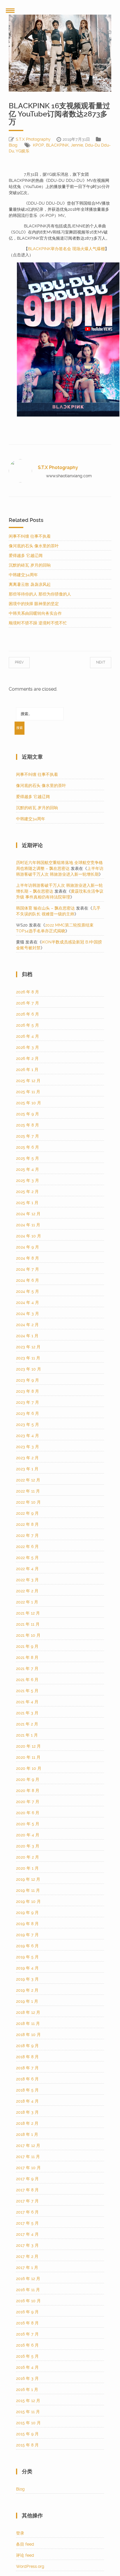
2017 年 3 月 (27, 2245)
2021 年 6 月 (27, 1680)
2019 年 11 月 (28, 1890)
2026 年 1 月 (27, 1070)
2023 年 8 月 (28, 1391)
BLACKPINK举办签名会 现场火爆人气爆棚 (66, 249)
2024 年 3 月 (28, 1314)
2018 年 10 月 (28, 2035)
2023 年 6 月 (28, 1413)
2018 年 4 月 (27, 2101)
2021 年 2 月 (27, 1724)
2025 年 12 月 (28, 1081)
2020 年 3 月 (28, 1846)
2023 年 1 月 (27, 1469)
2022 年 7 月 (27, 1535)
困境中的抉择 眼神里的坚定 (34, 604)
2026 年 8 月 (28, 992)
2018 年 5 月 (27, 2090)
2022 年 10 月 (28, 1502)
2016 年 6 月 (27, 2345)
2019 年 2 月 (27, 1990)
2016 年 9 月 (27, 2312)
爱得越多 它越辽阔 (26, 555)
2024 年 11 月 (28, 1225)
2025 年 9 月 (28, 1114)
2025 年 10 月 (29, 1103)
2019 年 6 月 (27, 1946)
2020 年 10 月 (29, 1768)
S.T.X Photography (33, 139)
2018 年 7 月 (27, 2068)
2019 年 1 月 (27, 2001)
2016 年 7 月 (27, 2334)
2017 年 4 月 (27, 2234)
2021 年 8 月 (27, 1657)
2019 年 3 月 (27, 1979)
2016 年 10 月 (28, 2301)
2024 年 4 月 (28, 1302)
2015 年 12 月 (28, 2401)
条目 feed (25, 2544)
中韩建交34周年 (23, 575)
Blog (13, 145)
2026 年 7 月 (28, 1003)
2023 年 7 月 (28, 1402)
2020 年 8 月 (28, 1791)
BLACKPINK (57, 145)
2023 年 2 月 (27, 1458)
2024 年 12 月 (28, 1214)
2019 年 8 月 (27, 1924)
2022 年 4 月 (27, 1569)
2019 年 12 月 (28, 1879)
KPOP (38, 145)
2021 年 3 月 (27, 1713)
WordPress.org (30, 2566)
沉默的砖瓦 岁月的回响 (30, 565)
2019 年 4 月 (27, 1968)
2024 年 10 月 (29, 1236)
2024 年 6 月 (28, 1280)
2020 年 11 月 (28, 1757)
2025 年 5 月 (28, 1158)
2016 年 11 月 (28, 2290)
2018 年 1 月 (27, 2134)
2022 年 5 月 (27, 1558)
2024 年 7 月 (28, 1269)
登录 (20, 2533)
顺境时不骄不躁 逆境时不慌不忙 (38, 623)
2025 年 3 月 (28, 1180)
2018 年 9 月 (27, 2046)
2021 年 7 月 (27, 1668)
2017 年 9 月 (27, 2179)
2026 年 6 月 (28, 1014)
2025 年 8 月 (28, 1125)
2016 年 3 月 (27, 2378)
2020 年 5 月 (28, 1824)
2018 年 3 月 (27, 2112)
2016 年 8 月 (27, 2323)
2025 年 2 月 (27, 1192)
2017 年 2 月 (27, 2256)
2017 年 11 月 (28, 2157)
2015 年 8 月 (27, 2445)
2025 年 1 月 (27, 1203)
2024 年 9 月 (28, 1247)
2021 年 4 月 (27, 1702)
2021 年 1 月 (27, 1735)
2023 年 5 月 (28, 1424)
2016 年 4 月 (27, 2367)
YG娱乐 (23, 151)
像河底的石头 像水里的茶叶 (34, 546)
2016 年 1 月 (27, 2389)
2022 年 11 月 (28, 1491)
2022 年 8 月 (27, 1524)
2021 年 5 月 (27, 1691)
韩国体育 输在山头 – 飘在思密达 (45, 908)
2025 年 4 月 (28, 1169)
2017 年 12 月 (28, 2145)
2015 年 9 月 (27, 2434)
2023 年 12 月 (28, 1347)
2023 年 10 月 (29, 1369)
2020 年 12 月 (28, 1746)
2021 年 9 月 (27, 1646)
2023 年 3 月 (28, 1447)
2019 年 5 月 (27, 1957)
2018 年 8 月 (27, 2057)
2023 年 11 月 (28, 1358)
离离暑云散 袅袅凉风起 (30, 584)
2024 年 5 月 (28, 1291)
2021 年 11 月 (28, 1624)
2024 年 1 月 (27, 1336)
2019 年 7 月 (27, 1935)
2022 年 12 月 (28, 1480)
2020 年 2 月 (28, 1857)
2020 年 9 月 (28, 1779)
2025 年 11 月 (28, 1092)
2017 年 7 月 (27, 2201)
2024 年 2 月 (27, 1325)
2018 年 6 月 (27, 2079)
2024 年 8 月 (28, 1258)
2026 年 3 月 (28, 1047)
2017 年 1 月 (27, 2267)
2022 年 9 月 (27, 1513)
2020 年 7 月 (28, 1802)
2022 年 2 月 (27, 1591)
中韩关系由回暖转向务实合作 (35, 613)
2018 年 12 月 (28, 2012)
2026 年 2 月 (27, 1058)
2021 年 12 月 (28, 1613)
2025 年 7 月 (28, 1136)
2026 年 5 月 (28, 1025)
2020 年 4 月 (28, 1835)
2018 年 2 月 (27, 2123)
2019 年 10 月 (28, 1901)
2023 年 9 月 (28, 1380)
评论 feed (25, 2555)
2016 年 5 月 (27, 2356)
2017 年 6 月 (27, 2212)
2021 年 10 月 (28, 1635)
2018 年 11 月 (28, 2023)
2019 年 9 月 (27, 1913)
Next (95, 662)
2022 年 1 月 (27, 1602)
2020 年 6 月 (28, 1813)
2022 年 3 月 (27, 1580)
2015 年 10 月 (28, 2423)
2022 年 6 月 (27, 1546)
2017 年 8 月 (27, 2190)
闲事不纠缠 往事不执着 (30, 536)
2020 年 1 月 (27, 1868)
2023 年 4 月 (28, 1436)
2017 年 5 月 (27, 2223)
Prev (25, 662)
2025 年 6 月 (28, 1147)
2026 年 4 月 (28, 1036)
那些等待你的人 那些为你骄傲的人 (40, 594)
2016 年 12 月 (28, 2279)
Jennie (77, 145)
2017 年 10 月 (28, 2168)
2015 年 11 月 (28, 2412)
